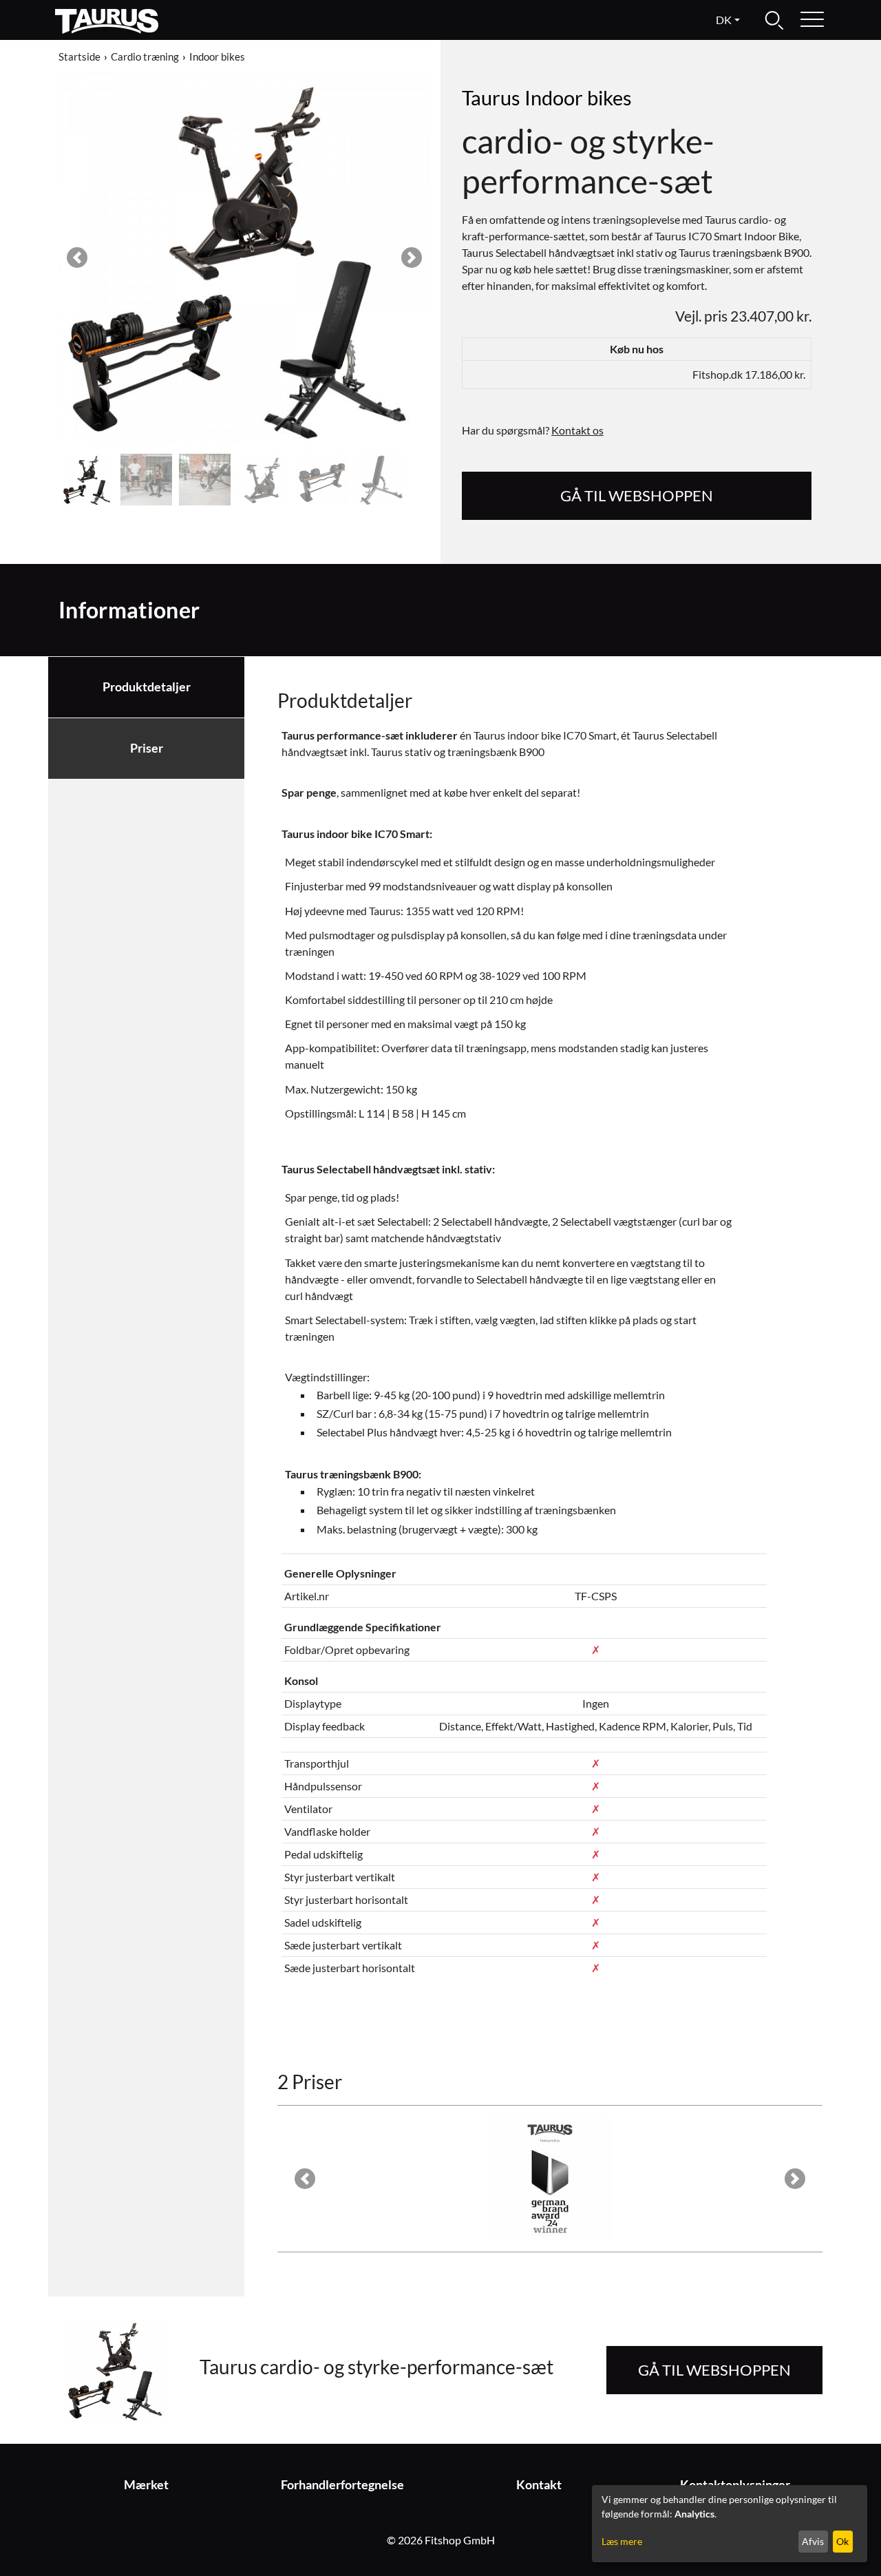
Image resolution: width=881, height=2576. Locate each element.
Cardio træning (145, 56)
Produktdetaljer (147, 687)
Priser (147, 748)
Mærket (146, 2485)
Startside (79, 56)
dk (724, 20)
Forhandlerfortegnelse (342, 2485)
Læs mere (622, 2541)
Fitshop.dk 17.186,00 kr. (749, 374)
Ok (842, 2541)
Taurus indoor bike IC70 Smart (355, 834)
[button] (77, 258)
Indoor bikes (217, 56)
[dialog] (730, 2524)
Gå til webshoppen (637, 495)
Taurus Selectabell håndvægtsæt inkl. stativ (387, 1169)
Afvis (813, 2541)
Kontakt (539, 2485)
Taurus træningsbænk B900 (352, 1474)
